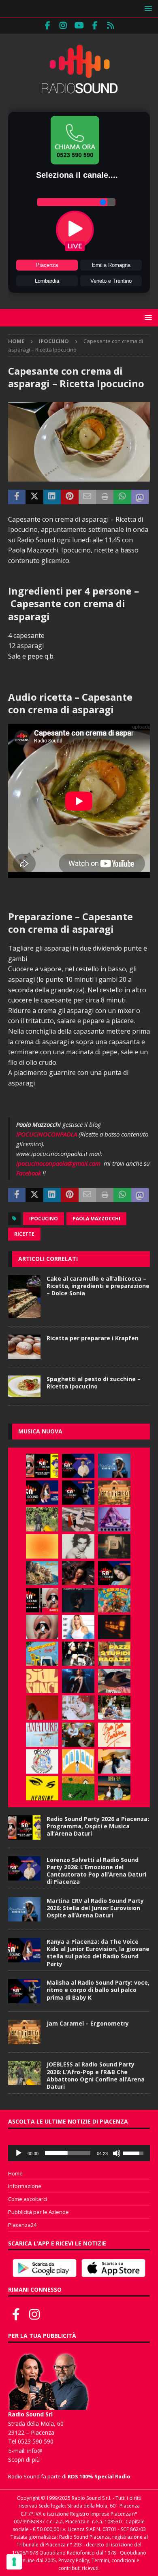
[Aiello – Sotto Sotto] (114, 1761)
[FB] (48, 26)
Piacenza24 (22, 2225)
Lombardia (47, 281)
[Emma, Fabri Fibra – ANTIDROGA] (78, 1519)
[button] (147, 8)
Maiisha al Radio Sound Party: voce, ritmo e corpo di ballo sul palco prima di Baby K (98, 1990)
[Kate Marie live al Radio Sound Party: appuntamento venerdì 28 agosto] (114, 1573)
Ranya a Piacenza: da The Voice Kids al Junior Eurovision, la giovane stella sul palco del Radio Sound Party (98, 1953)
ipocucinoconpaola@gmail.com (58, 1163)
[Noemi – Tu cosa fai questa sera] (78, 1681)
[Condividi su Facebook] (17, 497)
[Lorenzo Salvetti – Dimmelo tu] (78, 1600)
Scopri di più (24, 2460)
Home (15, 2173)
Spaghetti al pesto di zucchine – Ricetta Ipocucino (94, 1383)
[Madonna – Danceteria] (114, 1519)
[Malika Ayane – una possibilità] (78, 1654)
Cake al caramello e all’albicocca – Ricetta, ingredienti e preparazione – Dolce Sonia (98, 1286)
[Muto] (117, 2153)
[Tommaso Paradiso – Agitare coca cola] (42, 1546)
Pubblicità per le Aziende (38, 2212)
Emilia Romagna (111, 265)
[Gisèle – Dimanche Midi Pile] (114, 1546)
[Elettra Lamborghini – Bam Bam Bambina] (114, 1735)
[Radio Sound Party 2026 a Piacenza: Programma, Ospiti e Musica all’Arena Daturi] (42, 1466)
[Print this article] (105, 497)
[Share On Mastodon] (140, 497)
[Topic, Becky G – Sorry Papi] (114, 1788)
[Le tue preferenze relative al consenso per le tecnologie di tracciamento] (14, 2562)
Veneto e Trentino (111, 281)
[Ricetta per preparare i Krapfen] (24, 1347)
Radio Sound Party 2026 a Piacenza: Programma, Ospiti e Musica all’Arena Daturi (98, 1826)
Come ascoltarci (28, 2199)
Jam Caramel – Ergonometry (88, 2023)
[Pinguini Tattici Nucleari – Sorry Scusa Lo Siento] (78, 1761)
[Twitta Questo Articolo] (34, 497)
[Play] (19, 2153)
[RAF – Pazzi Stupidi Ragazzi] (114, 1654)
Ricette (24, 1234)
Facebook (29, 1173)
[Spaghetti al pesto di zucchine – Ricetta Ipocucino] (24, 1386)
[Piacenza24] (111, 26)
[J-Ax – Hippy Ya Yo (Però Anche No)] (114, 1681)
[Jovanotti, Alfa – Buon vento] (78, 1735)
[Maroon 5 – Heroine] (42, 1788)
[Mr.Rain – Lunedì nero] (78, 1708)
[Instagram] (63, 26)
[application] (79, 2153)
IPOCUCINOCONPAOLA (47, 1134)
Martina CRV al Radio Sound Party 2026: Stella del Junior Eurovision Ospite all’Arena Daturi (95, 1908)
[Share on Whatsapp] (122, 497)
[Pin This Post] (69, 497)
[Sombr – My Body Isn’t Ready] (78, 1546)
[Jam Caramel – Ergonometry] (114, 1493)
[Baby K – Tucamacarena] (42, 1654)
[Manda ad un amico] (87, 497)
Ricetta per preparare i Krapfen (93, 1338)
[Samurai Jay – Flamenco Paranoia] (42, 1735)
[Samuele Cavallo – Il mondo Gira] (114, 1600)
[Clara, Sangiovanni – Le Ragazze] (114, 1708)
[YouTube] (79, 26)
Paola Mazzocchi (96, 1219)
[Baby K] (78, 1627)
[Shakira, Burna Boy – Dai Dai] (42, 1761)
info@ (35, 2451)
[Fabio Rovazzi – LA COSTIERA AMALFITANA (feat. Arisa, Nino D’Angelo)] (42, 1573)
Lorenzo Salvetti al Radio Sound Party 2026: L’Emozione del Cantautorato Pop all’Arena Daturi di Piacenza (96, 1871)
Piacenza (47, 265)
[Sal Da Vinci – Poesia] (42, 1681)
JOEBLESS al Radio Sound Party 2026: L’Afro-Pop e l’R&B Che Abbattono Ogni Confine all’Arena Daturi (96, 2075)
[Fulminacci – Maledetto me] (78, 1788)
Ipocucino (44, 1219)
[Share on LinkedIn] (52, 497)
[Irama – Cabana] (42, 1708)
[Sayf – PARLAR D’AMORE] (78, 1573)
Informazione (25, 2186)
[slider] (68, 2153)
